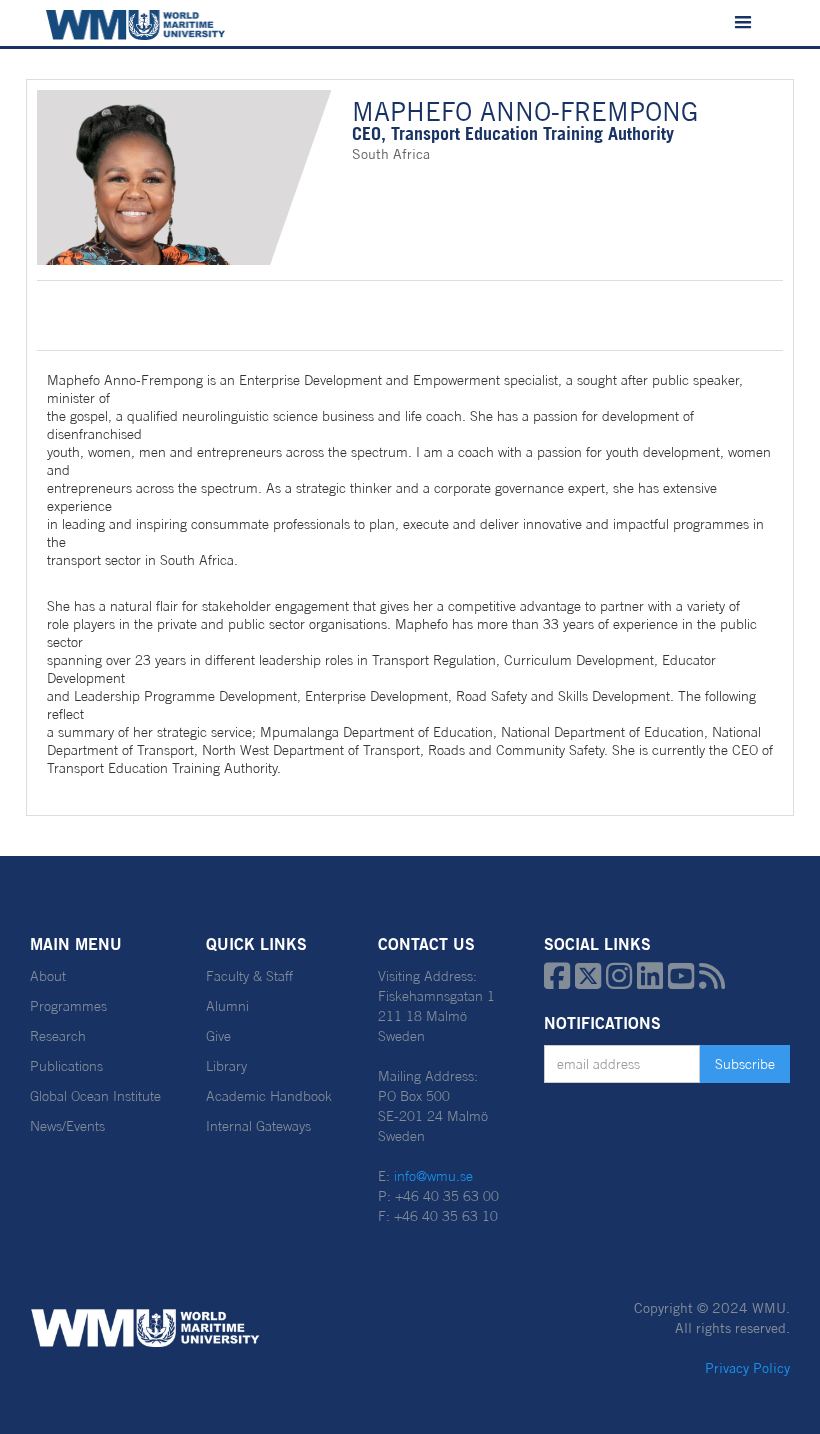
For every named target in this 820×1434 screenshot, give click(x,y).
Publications (66, 1066)
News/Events (67, 1126)
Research (58, 1036)
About (48, 976)
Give (218, 1036)
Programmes (68, 1006)
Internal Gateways (258, 1126)
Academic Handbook (269, 1096)
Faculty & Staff (249, 976)
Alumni (227, 1006)
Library (226, 1066)
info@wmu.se (433, 1176)
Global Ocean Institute (95, 1096)
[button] (743, 23)
